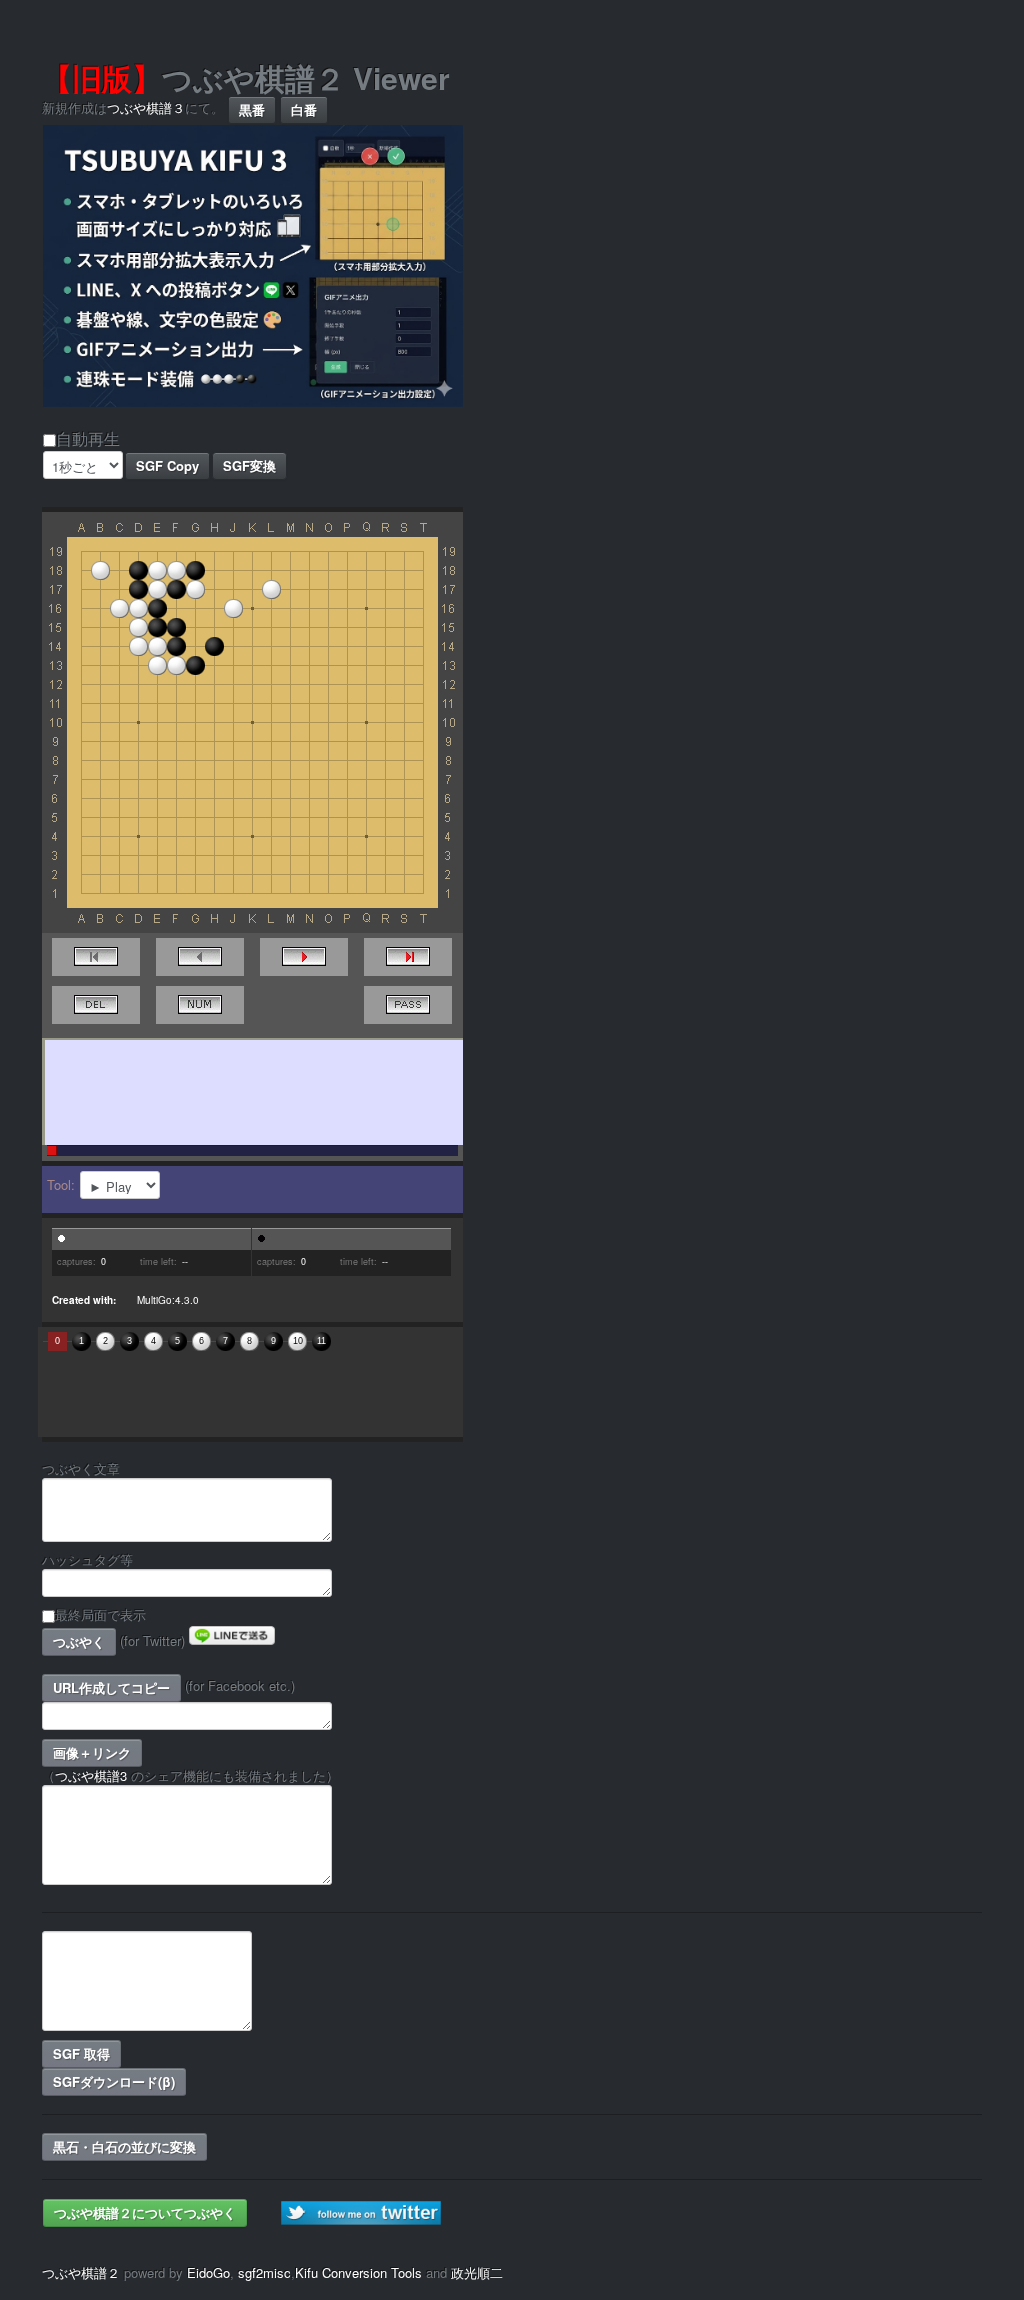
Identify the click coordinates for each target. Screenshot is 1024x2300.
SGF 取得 (81, 2053)
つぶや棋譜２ (81, 2272)
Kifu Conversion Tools (358, 2272)
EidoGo (208, 2272)
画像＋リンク (92, 1752)
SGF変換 (249, 465)
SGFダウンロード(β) (114, 2081)
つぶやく (79, 1641)
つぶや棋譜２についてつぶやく (145, 2212)
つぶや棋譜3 (91, 1775)
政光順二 (477, 2272)
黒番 (252, 109)
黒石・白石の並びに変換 (124, 2146)
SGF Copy (167, 465)
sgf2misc (264, 2272)
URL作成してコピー (111, 1687)
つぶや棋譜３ (146, 107)
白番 (304, 109)
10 (298, 1341)
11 (321, 1341)
